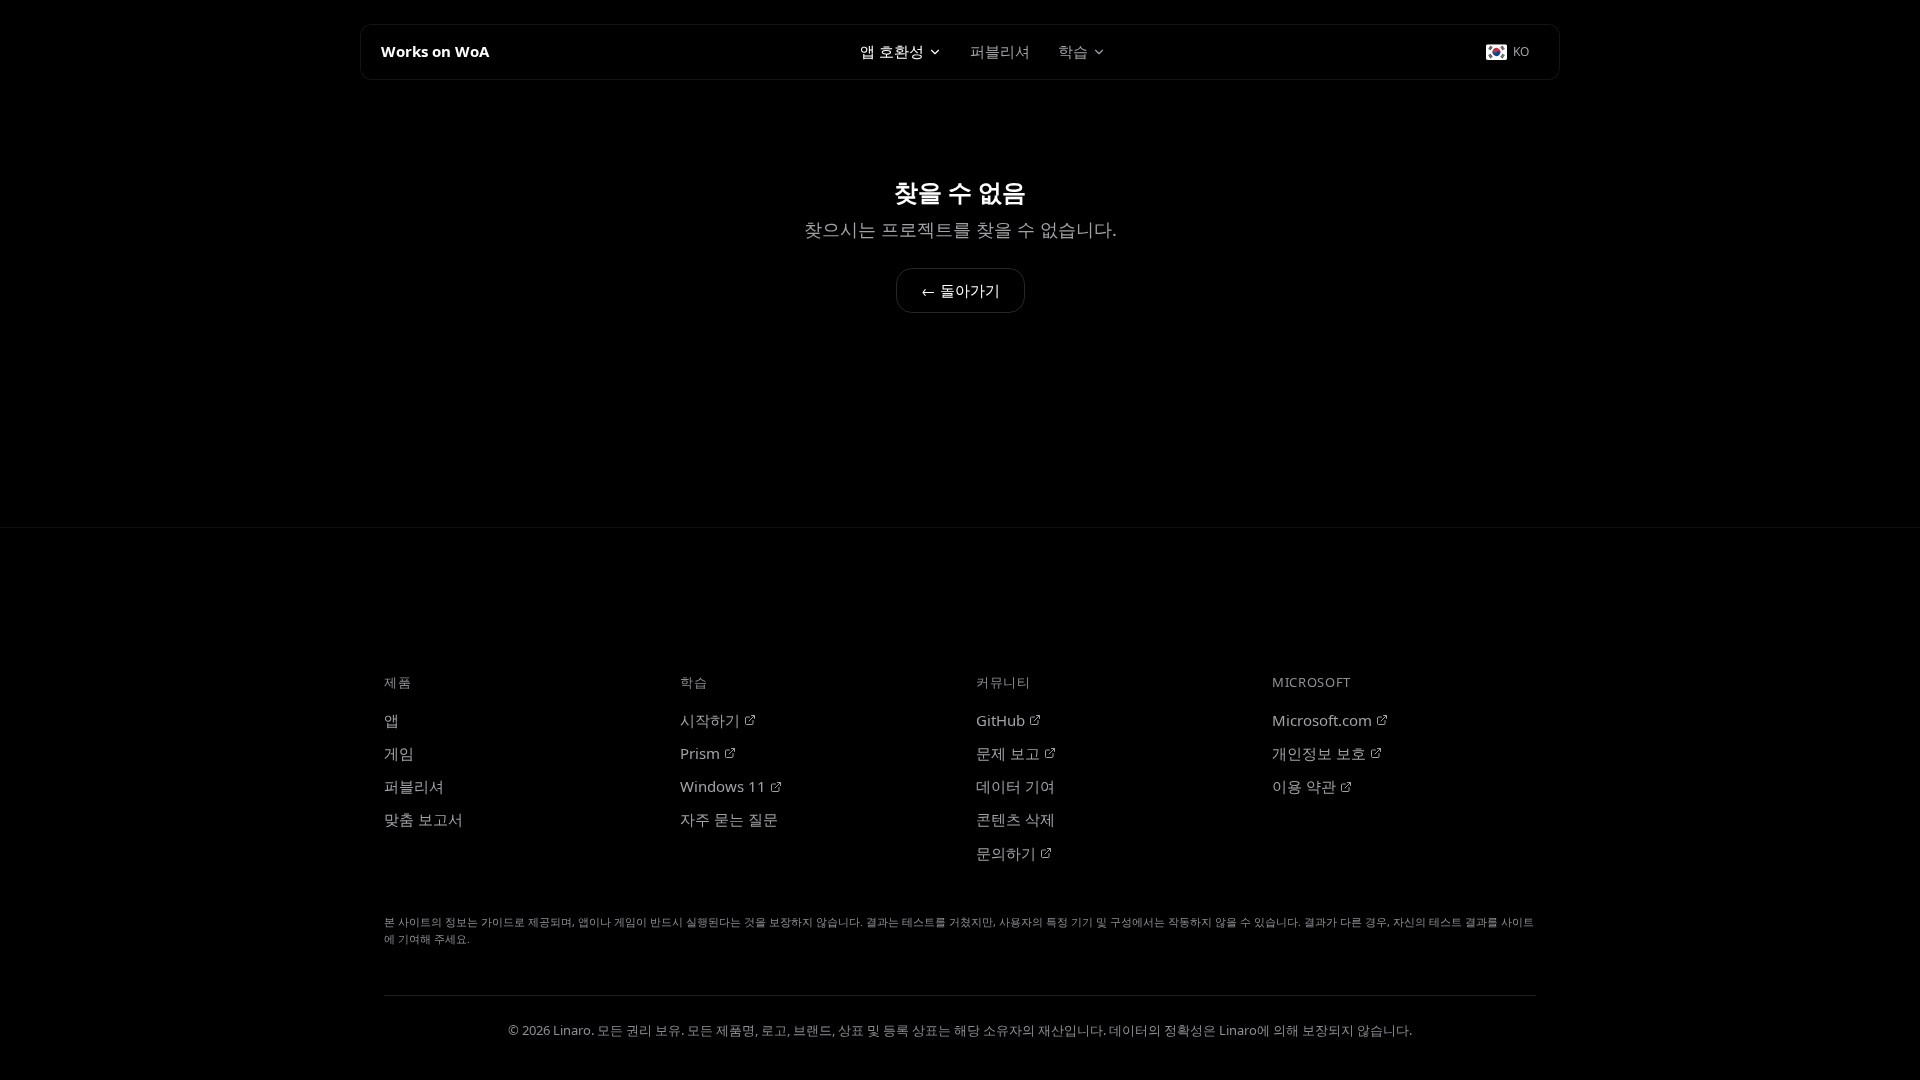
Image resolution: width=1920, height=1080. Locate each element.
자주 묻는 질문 (729, 819)
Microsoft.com (1322, 720)
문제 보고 (1008, 753)
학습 (1073, 51)
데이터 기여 (1015, 786)
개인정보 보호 (1319, 753)
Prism (700, 753)
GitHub (1000, 720)
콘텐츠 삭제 (1015, 819)
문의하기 (1006, 853)
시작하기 (710, 720)
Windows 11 (723, 786)
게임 (399, 753)
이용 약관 (1304, 786)
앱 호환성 (892, 51)
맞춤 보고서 (423, 819)
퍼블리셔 (1000, 51)
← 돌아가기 (960, 290)
